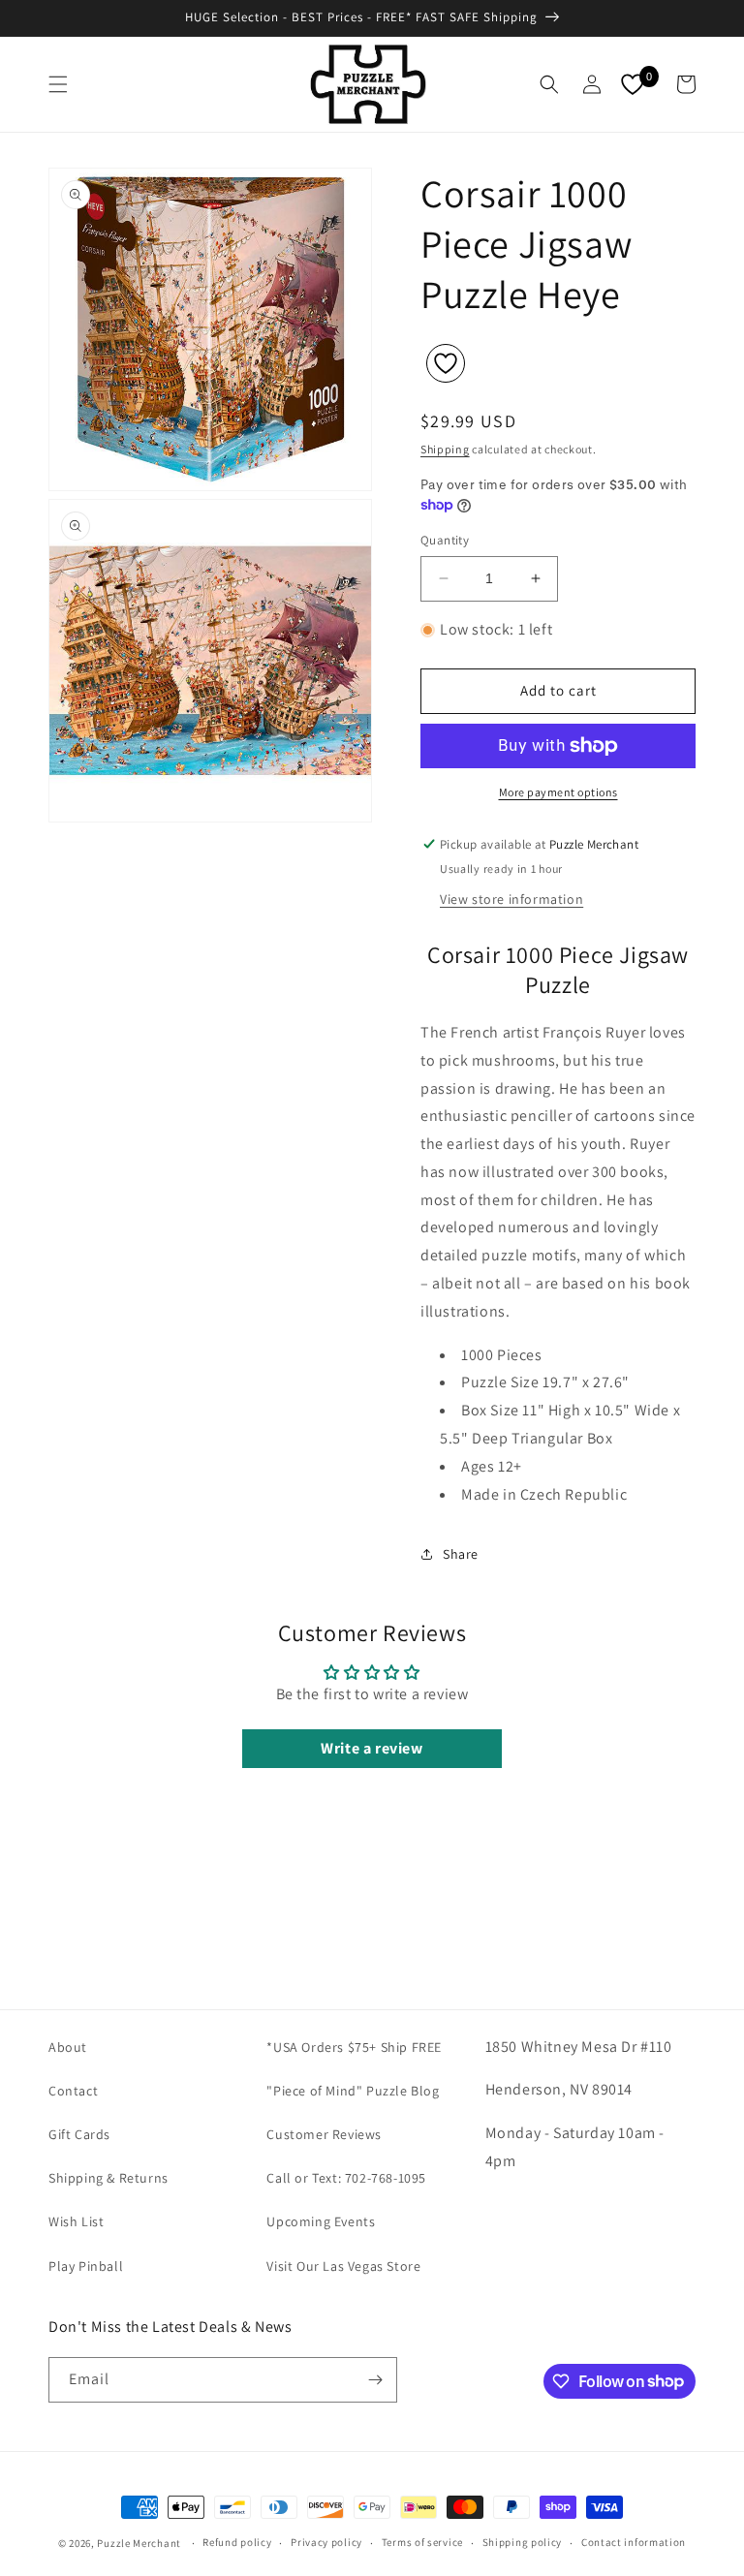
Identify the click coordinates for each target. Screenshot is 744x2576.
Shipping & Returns (108, 2178)
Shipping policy (523, 2542)
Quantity (445, 540)
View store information (511, 899)
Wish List (76, 2221)
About (68, 2047)
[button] (58, 84)
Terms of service (422, 2542)
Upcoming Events (321, 2221)
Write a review (372, 1748)
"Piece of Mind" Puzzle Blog (353, 2091)
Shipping (445, 449)
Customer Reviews (324, 2134)
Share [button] (461, 1554)
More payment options (558, 792)
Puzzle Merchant (139, 2543)
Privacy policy (326, 2542)
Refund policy (237, 2542)
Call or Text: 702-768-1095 (346, 2178)
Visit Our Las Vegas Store (343, 2266)
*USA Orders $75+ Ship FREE (354, 2047)
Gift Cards (79, 2134)
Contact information (634, 2542)
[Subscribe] (375, 2380)
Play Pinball (86, 2266)
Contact (73, 2091)
